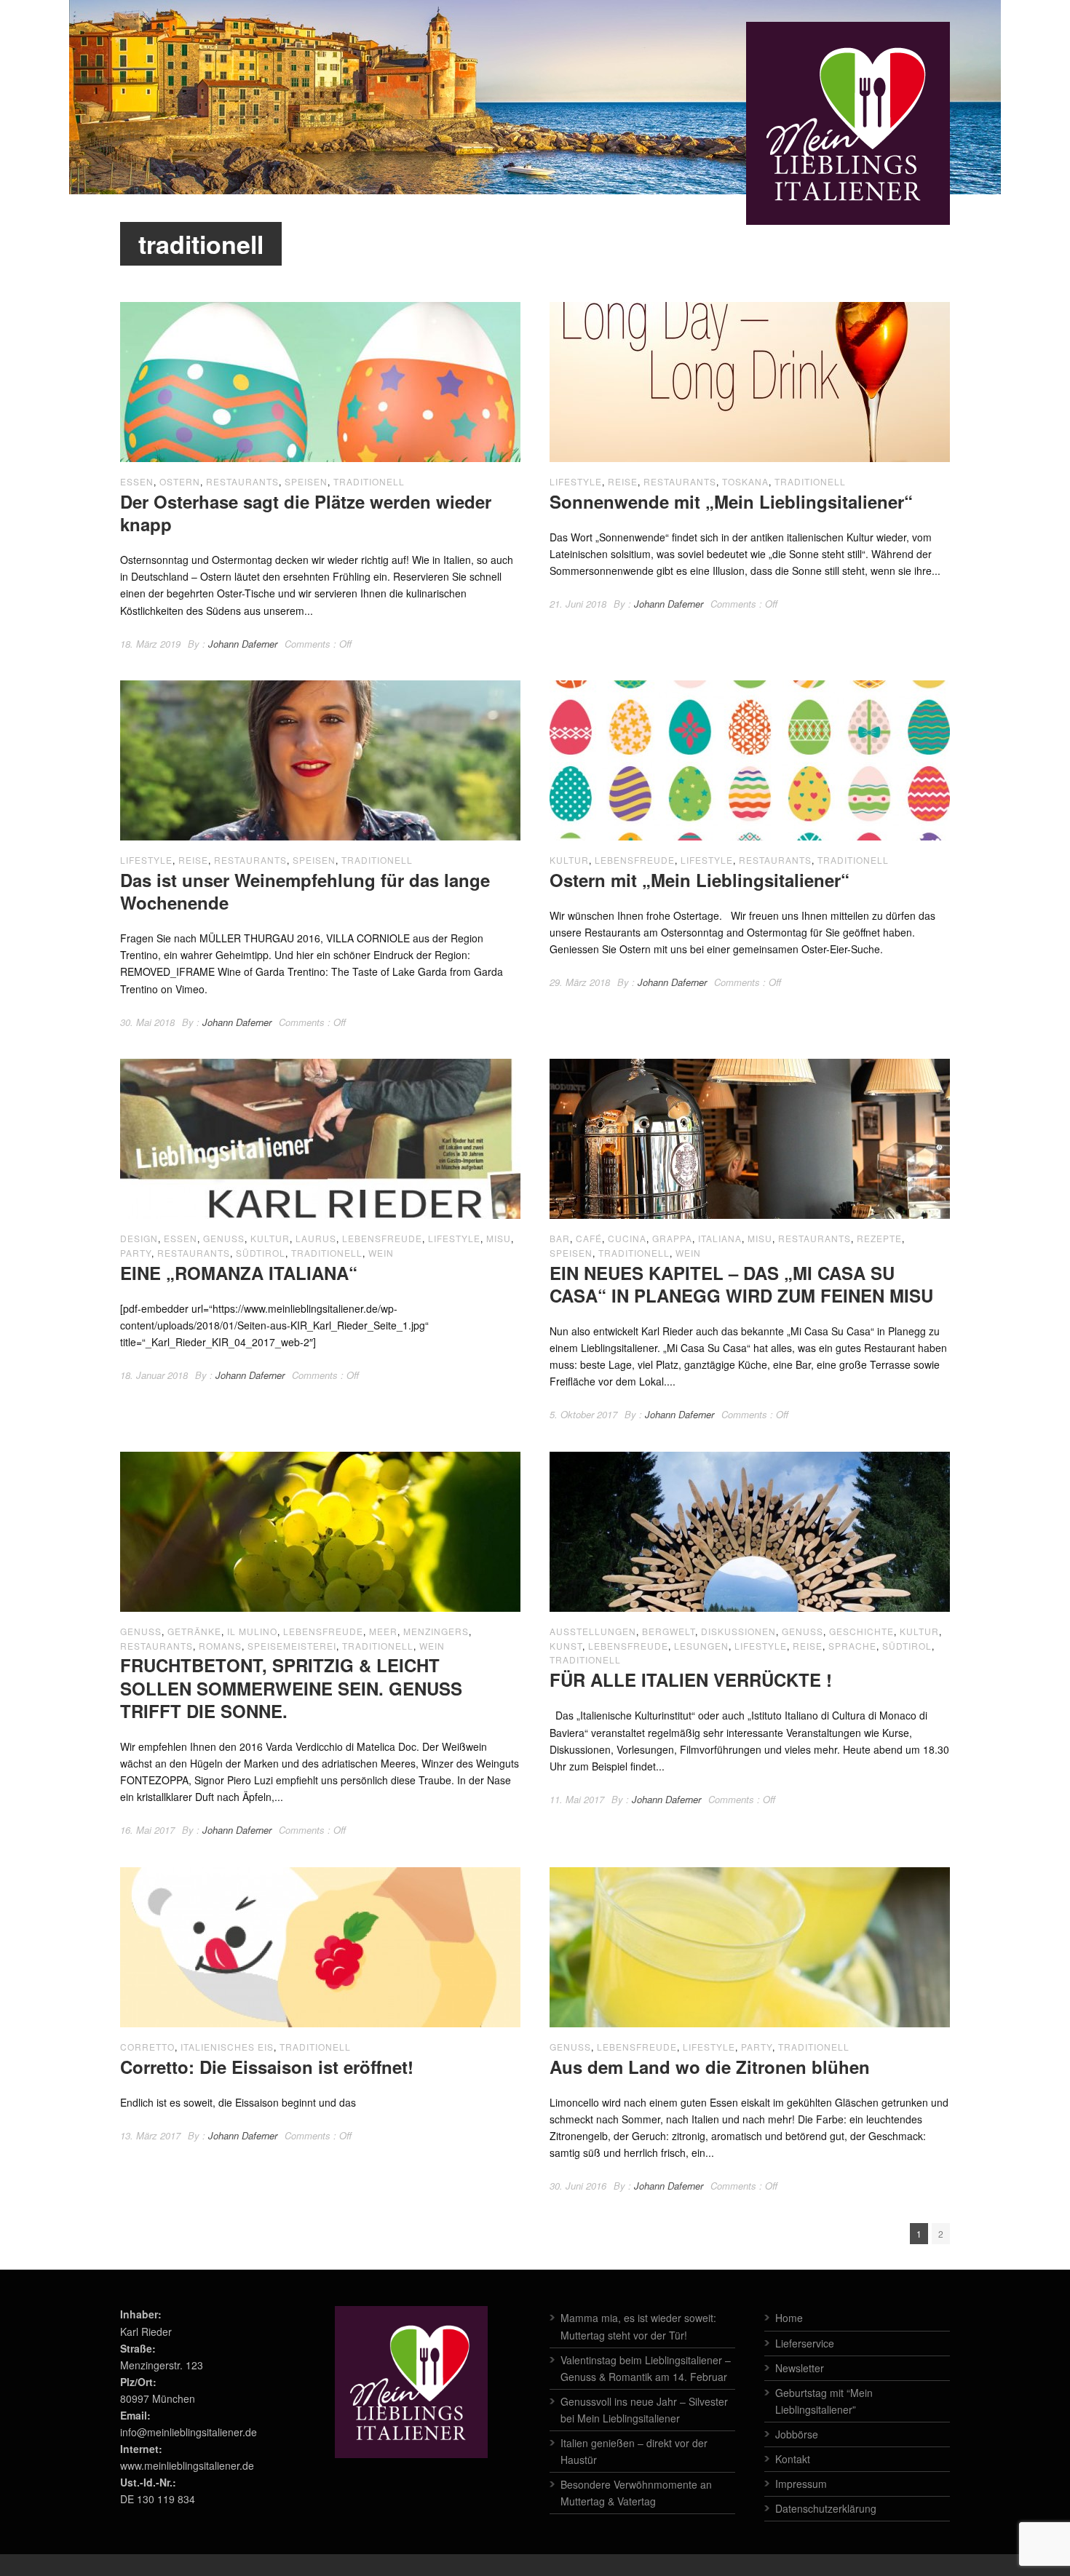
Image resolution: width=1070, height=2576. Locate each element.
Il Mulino (252, 1631)
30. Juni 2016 (578, 2186)
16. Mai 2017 (147, 1830)
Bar (560, 1238)
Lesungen (701, 1646)
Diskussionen (738, 1631)
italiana (720, 1238)
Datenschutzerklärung (826, 2508)
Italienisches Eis (227, 2047)
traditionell (369, 481)
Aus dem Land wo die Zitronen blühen (710, 2067)
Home (789, 2318)
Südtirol (261, 1253)
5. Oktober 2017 (583, 1414)
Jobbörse (797, 2434)
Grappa (672, 1238)
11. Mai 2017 (577, 1799)
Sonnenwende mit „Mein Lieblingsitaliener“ (731, 501)
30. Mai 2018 (147, 1022)
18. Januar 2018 (154, 1375)
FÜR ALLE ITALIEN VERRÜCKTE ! (691, 1679)
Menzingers (436, 1631)
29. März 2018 (580, 982)
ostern (180, 481)
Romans (220, 1646)
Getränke (194, 1631)
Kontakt (793, 2459)
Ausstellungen (593, 1631)
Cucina (627, 1238)
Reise (623, 481)
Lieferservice (805, 2343)
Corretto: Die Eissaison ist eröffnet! (267, 2067)
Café (589, 1238)
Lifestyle (576, 481)
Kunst (566, 1646)
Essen (137, 481)
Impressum (801, 2484)
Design (139, 1238)
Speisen (306, 481)
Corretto (147, 2047)
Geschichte (861, 1631)
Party (136, 1253)
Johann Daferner (243, 644)
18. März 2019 (150, 644)
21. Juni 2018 (578, 604)
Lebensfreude (635, 860)
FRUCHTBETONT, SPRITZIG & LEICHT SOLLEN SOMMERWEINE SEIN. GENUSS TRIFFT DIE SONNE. (291, 1687)
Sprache (852, 1646)
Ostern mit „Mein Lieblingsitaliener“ (700, 880)
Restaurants (242, 481)
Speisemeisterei (292, 1646)
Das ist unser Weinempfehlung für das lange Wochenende (305, 891)
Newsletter (800, 2368)
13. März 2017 (150, 2135)
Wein (381, 1253)
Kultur (569, 860)
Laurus (316, 1238)
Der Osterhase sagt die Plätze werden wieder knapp (306, 513)
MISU (499, 1238)
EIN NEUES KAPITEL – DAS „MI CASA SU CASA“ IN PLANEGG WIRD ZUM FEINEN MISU (741, 1284)
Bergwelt (669, 1631)
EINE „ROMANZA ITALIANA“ (239, 1273)
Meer (383, 1631)
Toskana (745, 481)
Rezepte (879, 1238)
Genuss (224, 1238)
